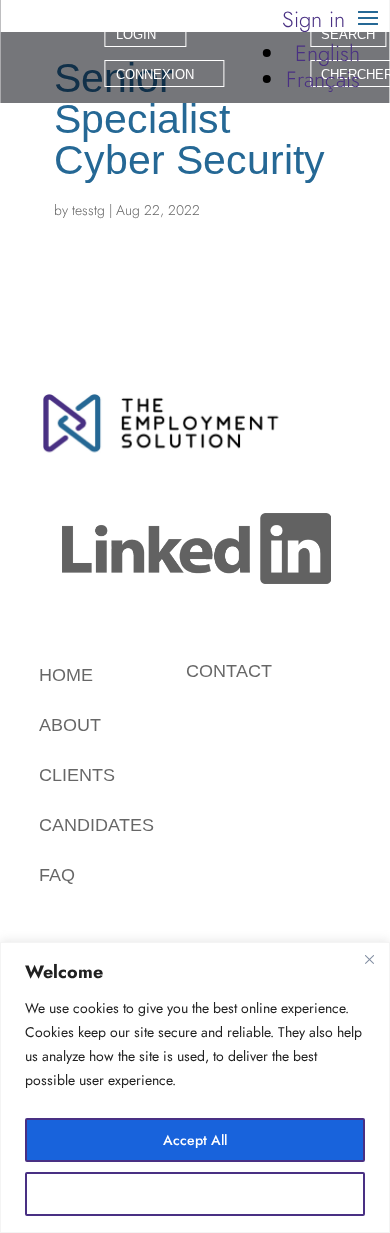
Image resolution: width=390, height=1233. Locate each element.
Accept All (195, 1140)
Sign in (313, 19)
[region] (195, 1087)
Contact (229, 671)
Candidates (96, 825)
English (327, 53)
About (70, 725)
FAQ (57, 875)
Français (323, 79)
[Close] (369, 959)
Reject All (195, 1194)
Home (66, 675)
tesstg (88, 210)
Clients (77, 775)
